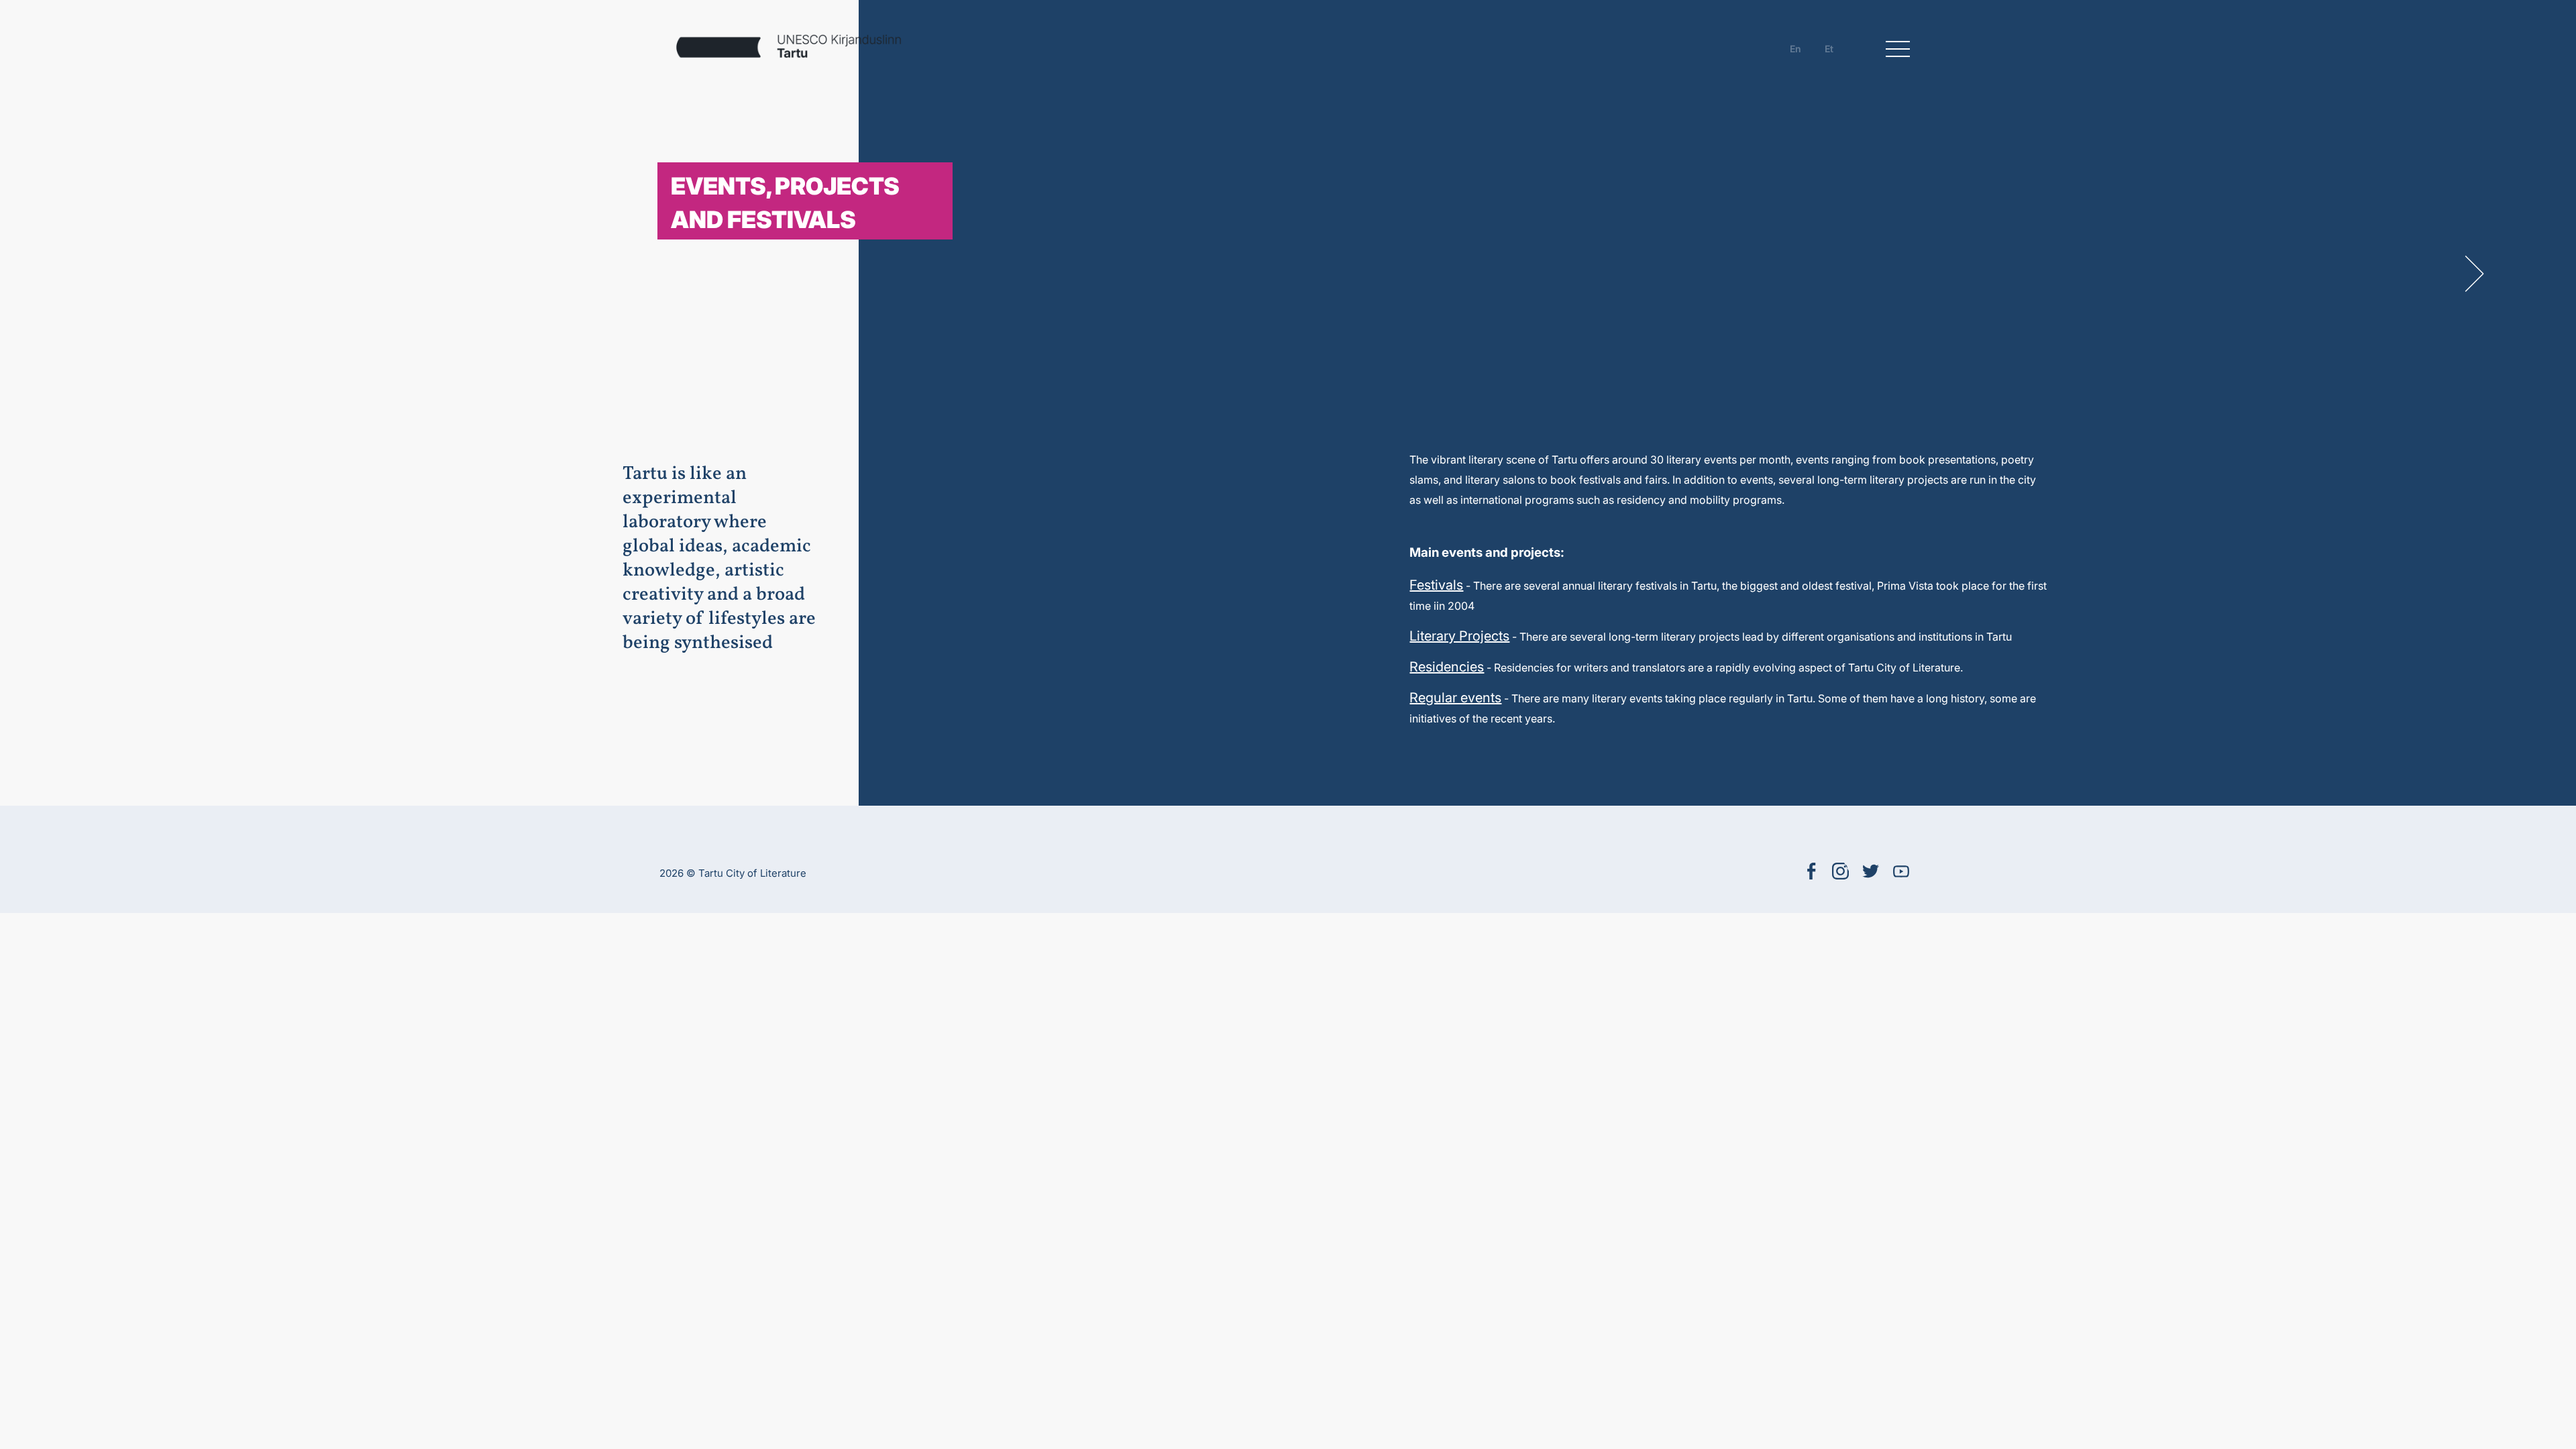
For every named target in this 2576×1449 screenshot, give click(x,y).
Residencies (1447, 667)
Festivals (1436, 585)
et (1829, 49)
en (1795, 49)
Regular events (1455, 698)
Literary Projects (1459, 636)
